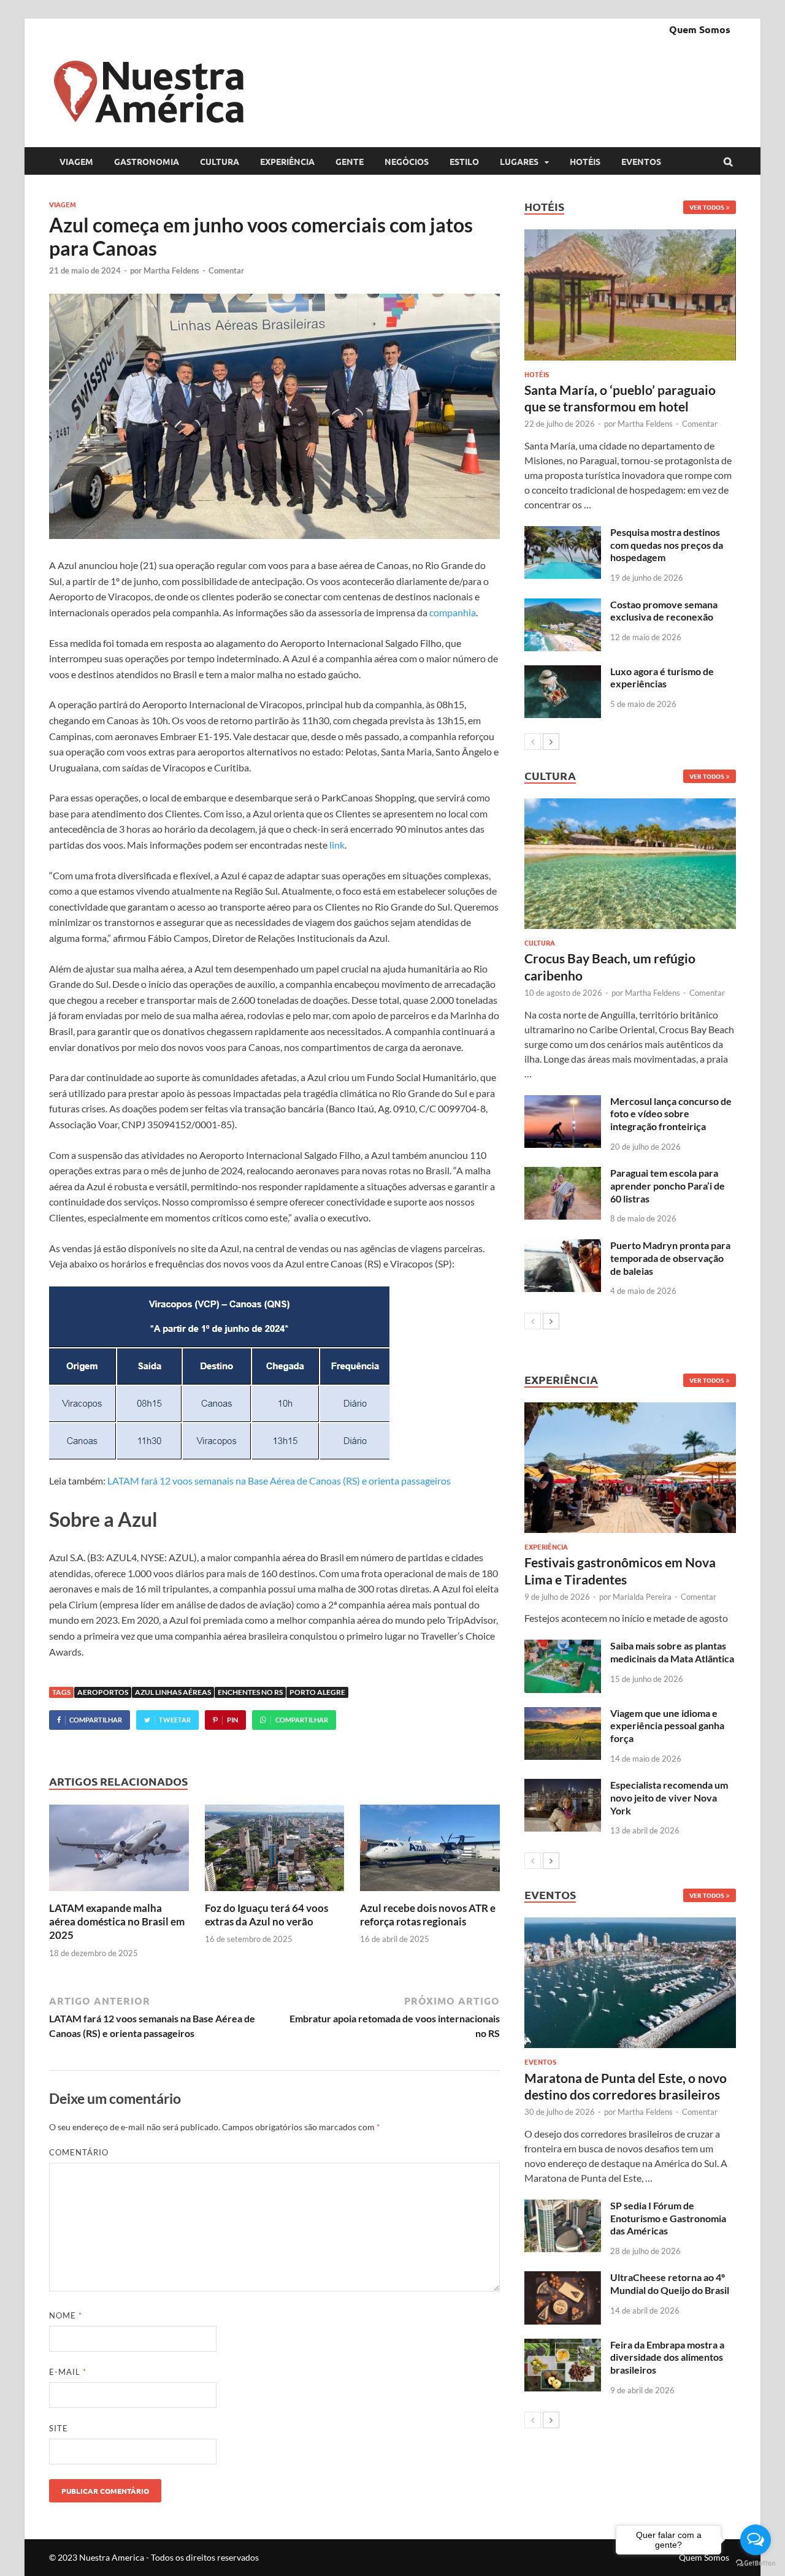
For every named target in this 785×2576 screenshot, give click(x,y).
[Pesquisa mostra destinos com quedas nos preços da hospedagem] (563, 533)
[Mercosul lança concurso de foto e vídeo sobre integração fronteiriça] (563, 1102)
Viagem (76, 161)
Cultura (220, 161)
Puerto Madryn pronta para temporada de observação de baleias (670, 1258)
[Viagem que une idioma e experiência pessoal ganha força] (563, 1714)
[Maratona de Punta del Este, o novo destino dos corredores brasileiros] (630, 1983)
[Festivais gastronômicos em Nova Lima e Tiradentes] (630, 1468)
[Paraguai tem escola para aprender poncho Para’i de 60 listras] (563, 1174)
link (337, 845)
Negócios (407, 161)
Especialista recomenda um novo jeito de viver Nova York (669, 1798)
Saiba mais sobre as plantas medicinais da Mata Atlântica (672, 1652)
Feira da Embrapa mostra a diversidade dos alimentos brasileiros (667, 2357)
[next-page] (551, 742)
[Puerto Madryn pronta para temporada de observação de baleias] (563, 1246)
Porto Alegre (317, 1692)
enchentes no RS (250, 1692)
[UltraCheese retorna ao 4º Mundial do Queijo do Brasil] (563, 2278)
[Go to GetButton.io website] (756, 2563)
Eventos (641, 161)
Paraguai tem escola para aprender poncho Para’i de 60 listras (668, 1186)
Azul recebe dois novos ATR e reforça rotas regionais (428, 1915)
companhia (453, 612)
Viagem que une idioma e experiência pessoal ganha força (667, 1726)
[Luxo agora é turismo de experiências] (563, 672)
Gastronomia (147, 161)
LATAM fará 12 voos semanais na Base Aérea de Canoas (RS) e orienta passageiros (279, 1481)
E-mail (68, 2372)
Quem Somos (700, 29)
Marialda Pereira (642, 1597)
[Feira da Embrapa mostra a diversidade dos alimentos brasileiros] (563, 2346)
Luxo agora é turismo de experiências (662, 678)
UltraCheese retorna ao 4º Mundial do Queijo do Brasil (670, 2284)
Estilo (464, 161)
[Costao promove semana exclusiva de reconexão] (563, 606)
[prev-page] (533, 742)
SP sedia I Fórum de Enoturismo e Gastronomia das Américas (668, 2218)
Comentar (226, 270)
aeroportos (103, 1692)
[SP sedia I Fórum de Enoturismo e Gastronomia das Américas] (563, 2207)
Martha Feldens (171, 270)
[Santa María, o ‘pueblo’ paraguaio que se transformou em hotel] (630, 295)
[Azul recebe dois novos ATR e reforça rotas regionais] (430, 1894)
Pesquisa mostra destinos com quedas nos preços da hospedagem (667, 545)
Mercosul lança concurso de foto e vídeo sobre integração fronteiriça (671, 1114)
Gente (350, 161)
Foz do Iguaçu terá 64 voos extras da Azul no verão (266, 1915)
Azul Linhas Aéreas (173, 1692)
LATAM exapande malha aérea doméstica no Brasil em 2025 (117, 1921)
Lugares (519, 161)
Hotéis (585, 161)
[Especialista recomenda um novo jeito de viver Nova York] (563, 1786)
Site (59, 2428)
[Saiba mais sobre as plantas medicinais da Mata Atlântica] (563, 1647)
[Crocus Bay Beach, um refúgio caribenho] (630, 864)
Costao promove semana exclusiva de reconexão (664, 611)
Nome (66, 2315)
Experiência (287, 161)
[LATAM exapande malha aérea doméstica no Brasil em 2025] (119, 1894)
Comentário (79, 2152)
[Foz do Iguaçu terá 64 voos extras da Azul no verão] (275, 1894)
